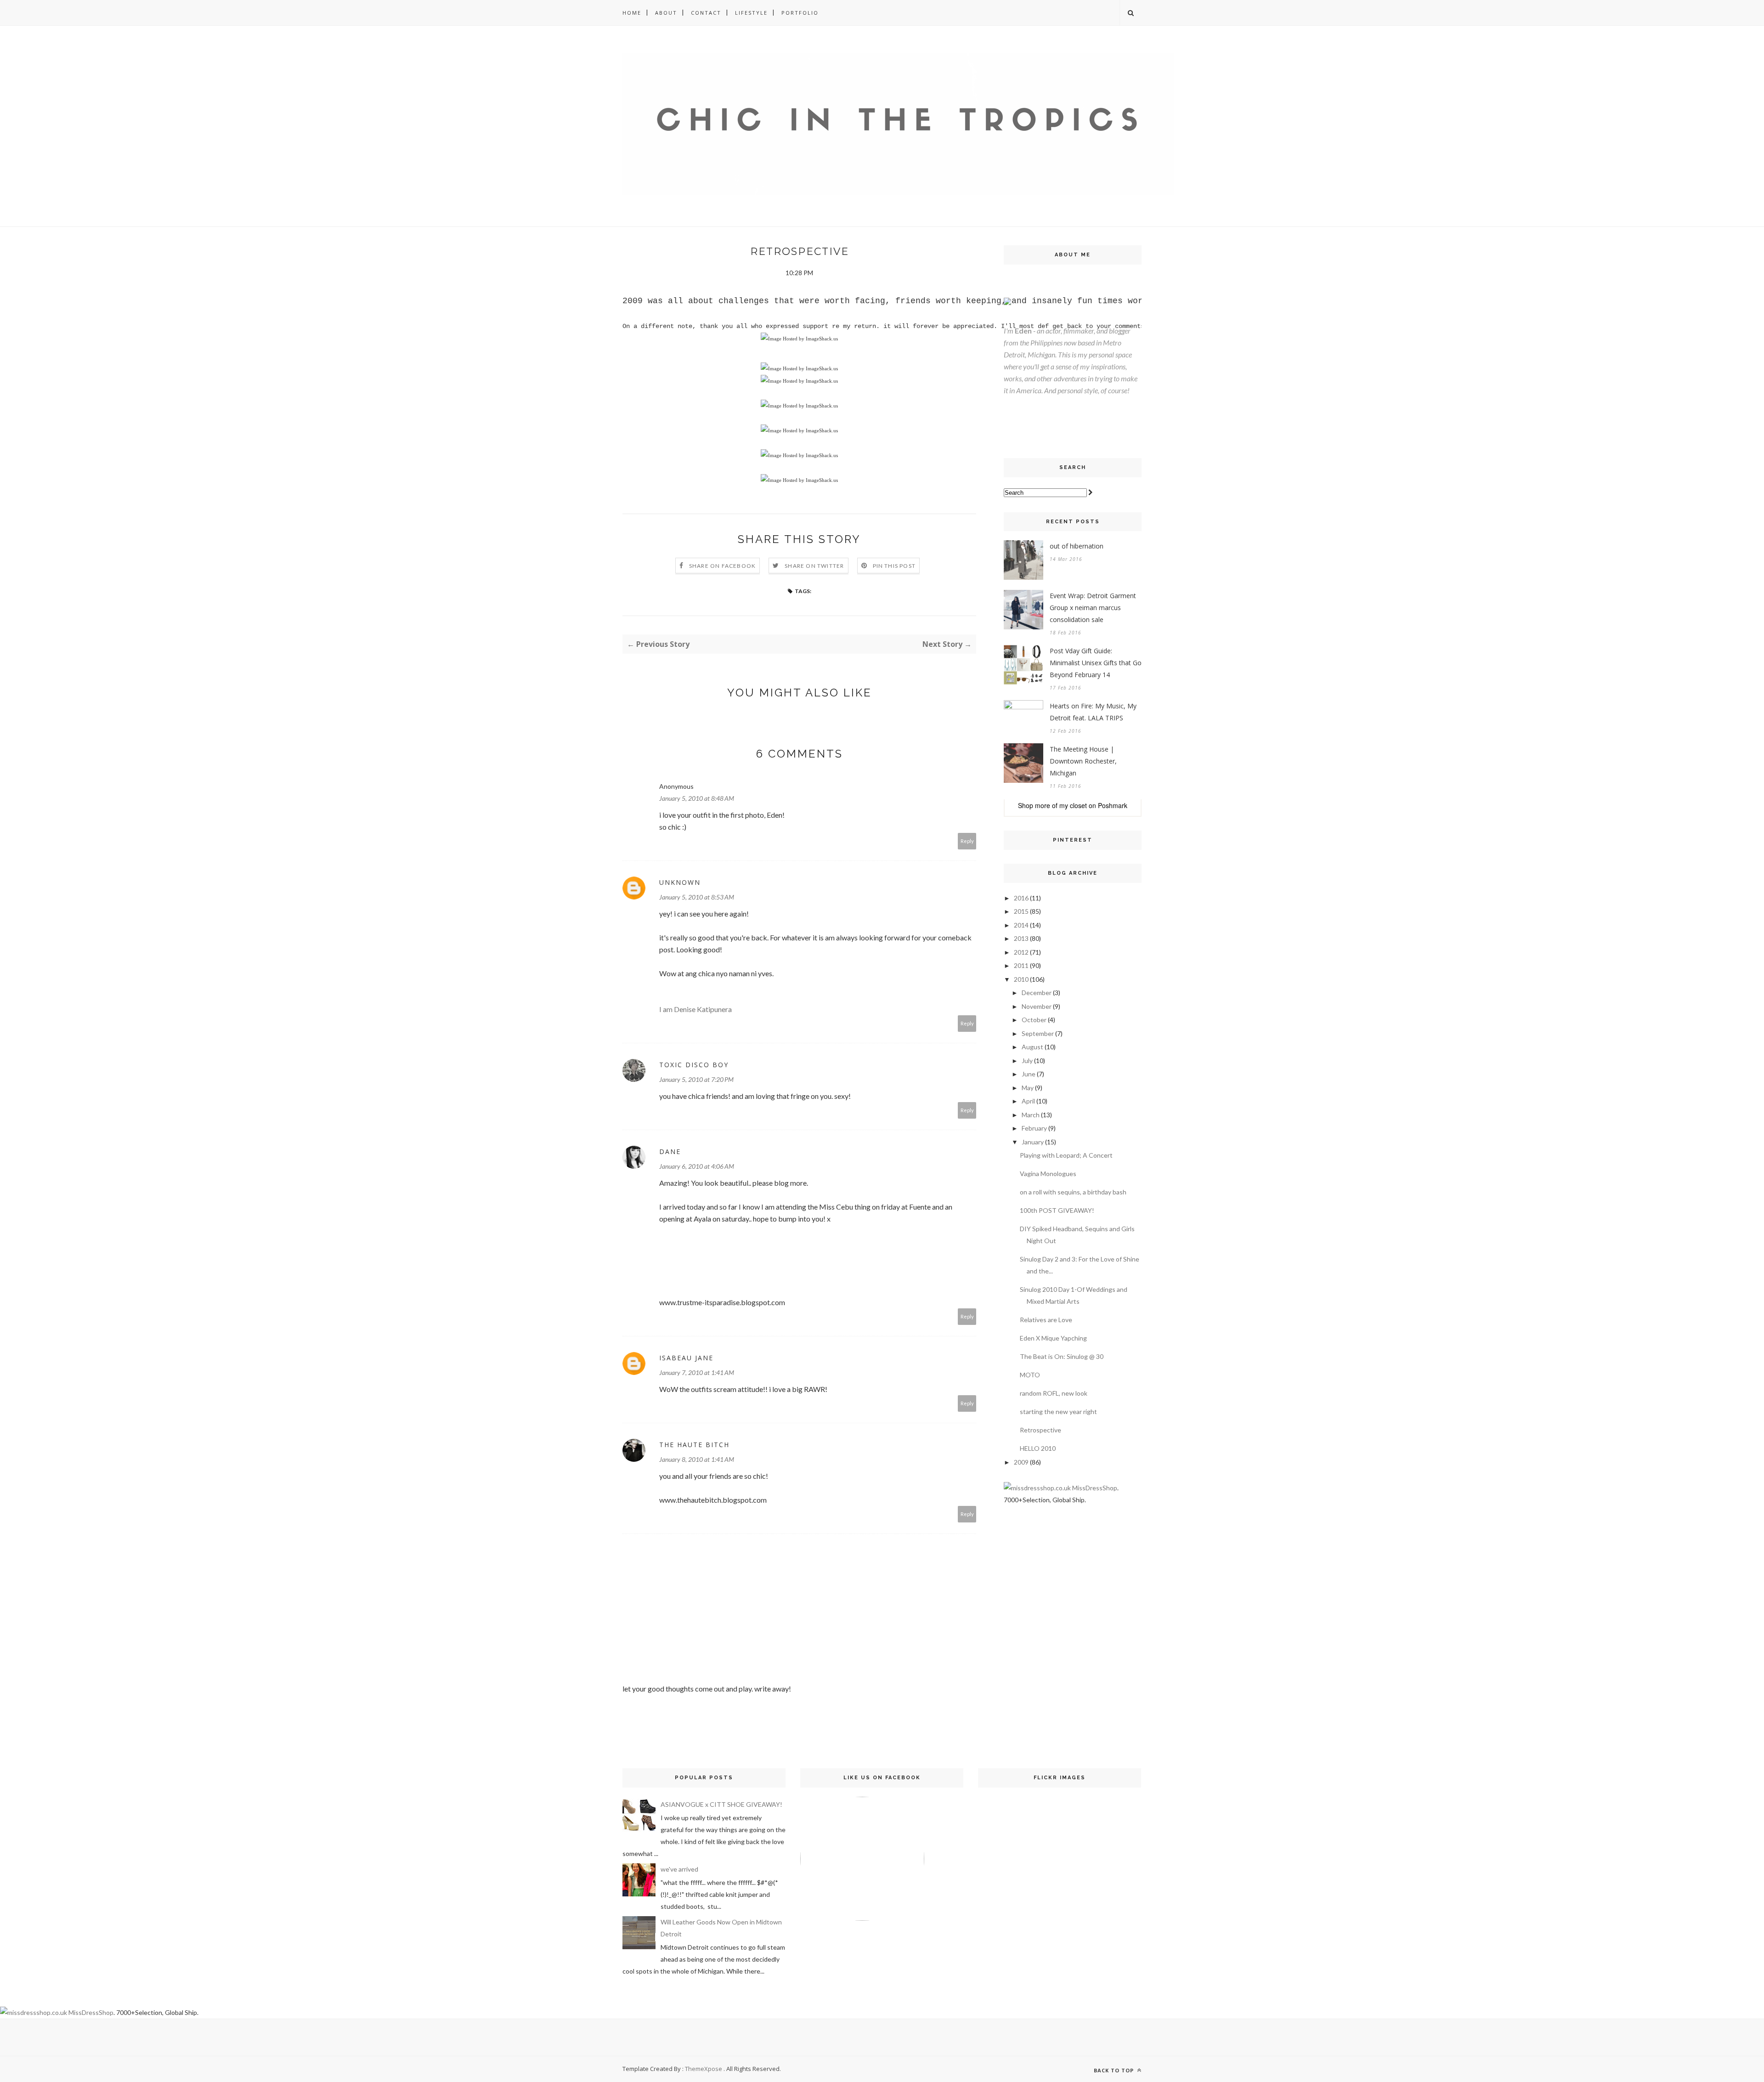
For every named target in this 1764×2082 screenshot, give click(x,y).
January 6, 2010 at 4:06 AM (697, 1166)
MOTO (1030, 1375)
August (1032, 1047)
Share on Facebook (722, 566)
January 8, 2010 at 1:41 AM (697, 1459)
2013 (1021, 938)
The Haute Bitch (694, 1445)
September (1038, 1033)
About (666, 13)
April (1028, 1101)
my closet (1073, 805)
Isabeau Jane (686, 1358)
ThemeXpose (704, 2069)
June (1029, 1074)
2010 (1021, 979)
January (1033, 1142)
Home (632, 13)
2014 (1021, 925)
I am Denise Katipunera (695, 1009)
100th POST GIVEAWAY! (1057, 1210)
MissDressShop (1095, 1488)
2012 (1021, 952)
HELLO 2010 (1038, 1448)
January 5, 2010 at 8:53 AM (697, 897)
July (1027, 1061)
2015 (1021, 911)
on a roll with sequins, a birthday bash (1073, 1192)
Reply (967, 841)
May (1028, 1088)
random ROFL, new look (1054, 1393)
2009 (1021, 1462)
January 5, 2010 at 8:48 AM (697, 798)
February (1034, 1128)
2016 (1021, 898)
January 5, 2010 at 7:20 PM (696, 1079)
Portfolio (800, 13)
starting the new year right (1058, 1412)
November (1037, 1006)
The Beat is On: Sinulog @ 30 (1062, 1356)
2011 (1021, 965)
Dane (670, 1151)
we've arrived (679, 1869)
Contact (706, 13)
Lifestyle (751, 13)
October (1034, 1020)
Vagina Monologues (1048, 1174)
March (1031, 1115)
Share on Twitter (814, 566)
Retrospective (1040, 1430)
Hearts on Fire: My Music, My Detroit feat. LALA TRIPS (1093, 712)
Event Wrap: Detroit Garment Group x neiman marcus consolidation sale (1093, 608)
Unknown (680, 882)
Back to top (1115, 2070)
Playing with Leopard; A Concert (1066, 1155)
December (1037, 993)
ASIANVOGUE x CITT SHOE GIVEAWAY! (721, 1804)
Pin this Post (894, 566)
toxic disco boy (694, 1065)
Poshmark (1113, 805)
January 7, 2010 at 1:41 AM (697, 1372)
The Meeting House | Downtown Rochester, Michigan (1083, 761)
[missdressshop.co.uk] (1037, 1488)
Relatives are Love (1046, 1320)
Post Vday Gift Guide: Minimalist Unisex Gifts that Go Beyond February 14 (1096, 663)
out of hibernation (1077, 546)
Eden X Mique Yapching (1053, 1338)
